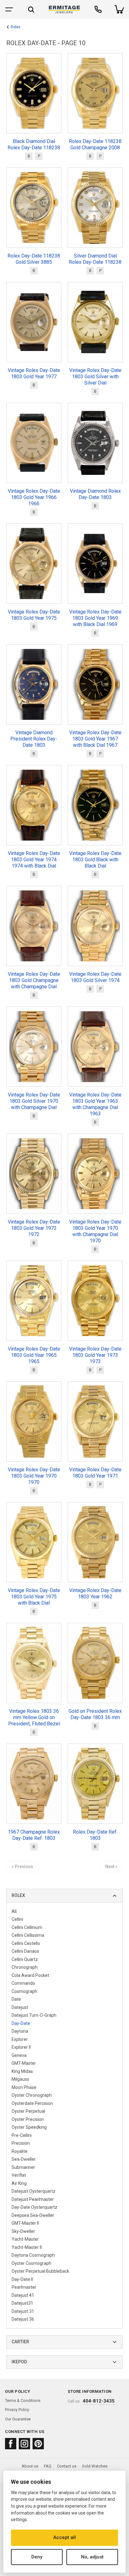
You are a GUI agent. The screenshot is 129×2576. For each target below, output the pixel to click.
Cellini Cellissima (28, 1935)
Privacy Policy (17, 2410)
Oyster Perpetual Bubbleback (40, 2271)
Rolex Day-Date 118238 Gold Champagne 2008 (95, 144)
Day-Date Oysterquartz (34, 2207)
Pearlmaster (24, 2287)
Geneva (19, 2055)
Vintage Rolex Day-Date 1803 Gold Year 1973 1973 (95, 1355)
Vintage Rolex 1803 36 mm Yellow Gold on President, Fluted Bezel (34, 1717)
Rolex (15, 27)
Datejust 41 (23, 2295)
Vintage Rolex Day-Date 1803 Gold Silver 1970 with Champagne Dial (34, 1101)
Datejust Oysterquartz (34, 2191)
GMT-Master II (25, 2223)
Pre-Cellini (22, 2135)
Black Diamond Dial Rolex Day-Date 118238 (34, 144)
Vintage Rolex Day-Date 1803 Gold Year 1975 (34, 615)
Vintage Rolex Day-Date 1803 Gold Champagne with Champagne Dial (34, 980)
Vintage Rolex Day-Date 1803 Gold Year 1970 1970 (34, 1476)
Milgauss (20, 2079)
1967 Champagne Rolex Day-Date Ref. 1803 (34, 1835)
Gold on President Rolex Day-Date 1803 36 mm (95, 1714)
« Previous (22, 1867)
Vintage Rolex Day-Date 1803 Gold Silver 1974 (95, 977)
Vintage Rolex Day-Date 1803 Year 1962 (95, 1593)
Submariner (23, 2167)
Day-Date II (22, 2279)
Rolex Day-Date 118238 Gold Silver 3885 (34, 259)
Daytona (20, 2031)
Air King (19, 2183)
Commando (23, 1983)
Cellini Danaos (25, 1951)
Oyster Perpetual (28, 2111)
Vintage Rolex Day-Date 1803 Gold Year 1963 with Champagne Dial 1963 (95, 1104)
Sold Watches (95, 2466)
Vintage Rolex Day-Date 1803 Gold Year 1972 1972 (34, 1228)
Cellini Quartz (25, 1959)
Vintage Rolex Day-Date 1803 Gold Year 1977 (34, 373)
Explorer (20, 2039)
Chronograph (25, 1967)
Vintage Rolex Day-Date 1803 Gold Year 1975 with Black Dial (34, 1597)
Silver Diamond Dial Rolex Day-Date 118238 (95, 259)
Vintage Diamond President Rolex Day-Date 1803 (34, 739)
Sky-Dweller (23, 2231)
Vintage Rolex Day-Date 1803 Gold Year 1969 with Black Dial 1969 (95, 618)
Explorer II (21, 2047)
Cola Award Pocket (30, 1975)
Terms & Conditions (23, 2401)
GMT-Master (24, 2063)
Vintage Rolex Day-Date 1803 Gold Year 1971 (95, 1473)
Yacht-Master (25, 2239)
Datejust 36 (23, 2319)
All (14, 1911)
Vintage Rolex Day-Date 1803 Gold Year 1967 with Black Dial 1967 (95, 739)
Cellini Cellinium (27, 1927)
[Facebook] (11, 2444)
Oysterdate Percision (32, 2103)
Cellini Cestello (26, 1943)
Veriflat (19, 2175)
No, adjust (92, 2557)
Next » (111, 1867)
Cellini (17, 1919)
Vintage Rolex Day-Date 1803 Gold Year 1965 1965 (34, 1355)
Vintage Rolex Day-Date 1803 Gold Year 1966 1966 (34, 497)
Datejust (20, 2007)
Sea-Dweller (24, 2159)
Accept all (64, 2537)
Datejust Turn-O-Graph (34, 2015)
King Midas (22, 2071)
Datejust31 (22, 2303)
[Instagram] (24, 2444)
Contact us (67, 2466)
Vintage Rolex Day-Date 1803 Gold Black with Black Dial (95, 860)
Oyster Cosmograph (31, 2263)
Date (16, 1999)
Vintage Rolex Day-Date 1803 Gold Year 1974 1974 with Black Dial (34, 860)
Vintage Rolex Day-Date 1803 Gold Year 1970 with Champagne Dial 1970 (95, 1231)
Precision (21, 2143)
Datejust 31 (23, 2311)
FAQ (48, 2466)
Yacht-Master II (27, 2247)
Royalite (20, 2151)
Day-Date (21, 2023)
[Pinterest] (38, 2444)
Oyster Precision (28, 2119)
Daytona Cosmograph (33, 2255)
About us (30, 2466)
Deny (37, 2557)
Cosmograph (24, 1991)
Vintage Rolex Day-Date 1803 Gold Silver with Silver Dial (95, 377)
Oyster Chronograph (32, 2095)
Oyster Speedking (29, 2127)
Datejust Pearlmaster (33, 2199)
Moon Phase (24, 2087)
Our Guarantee (18, 2419)
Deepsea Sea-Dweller (33, 2215)
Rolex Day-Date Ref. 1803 (95, 1835)
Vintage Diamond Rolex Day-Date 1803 (95, 494)
